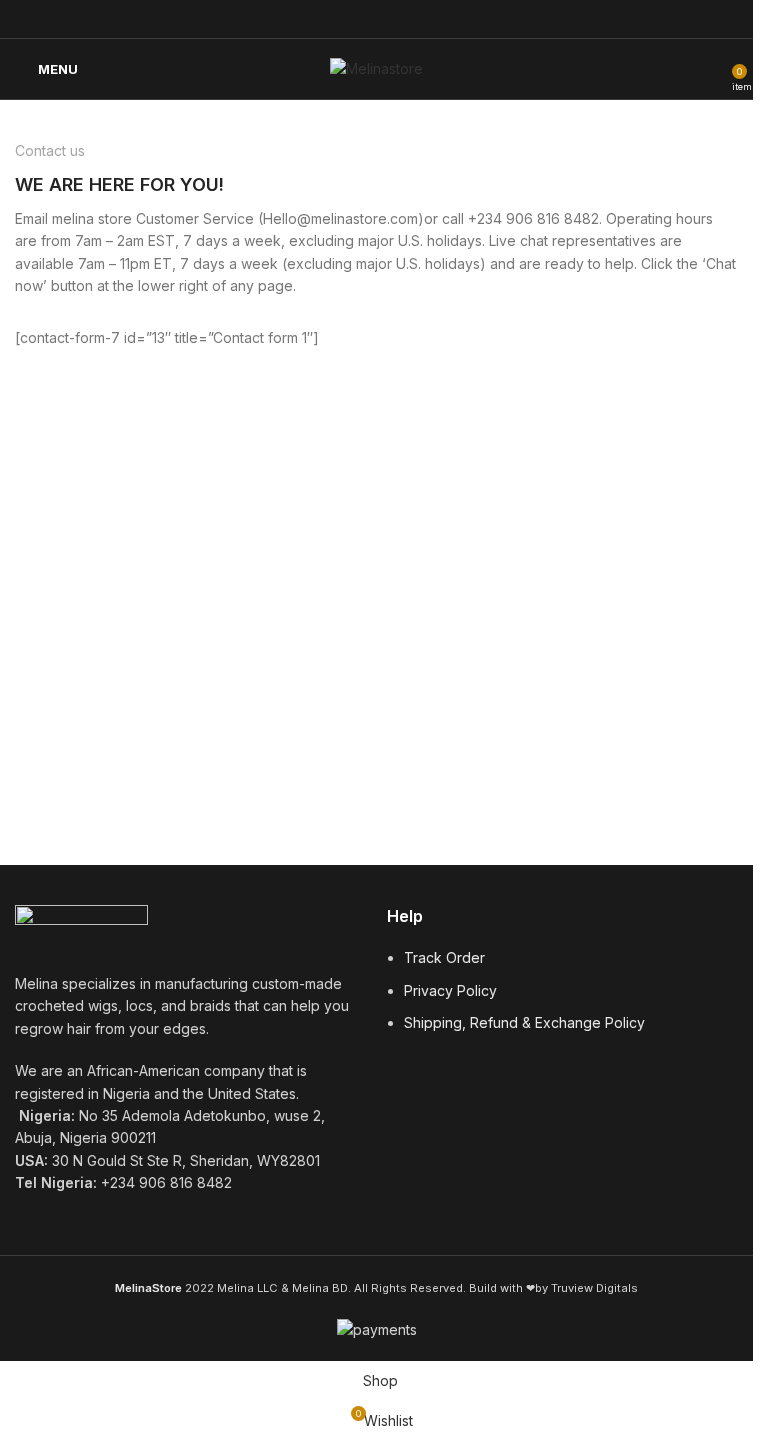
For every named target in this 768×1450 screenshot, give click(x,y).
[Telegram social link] (439, 19)
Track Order (444, 957)
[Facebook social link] (313, 19)
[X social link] (338, 19)
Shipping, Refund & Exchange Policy (524, 1022)
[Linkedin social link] (389, 19)
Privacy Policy (450, 990)
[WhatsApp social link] (414, 19)
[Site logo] (376, 67)
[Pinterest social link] (363, 19)
